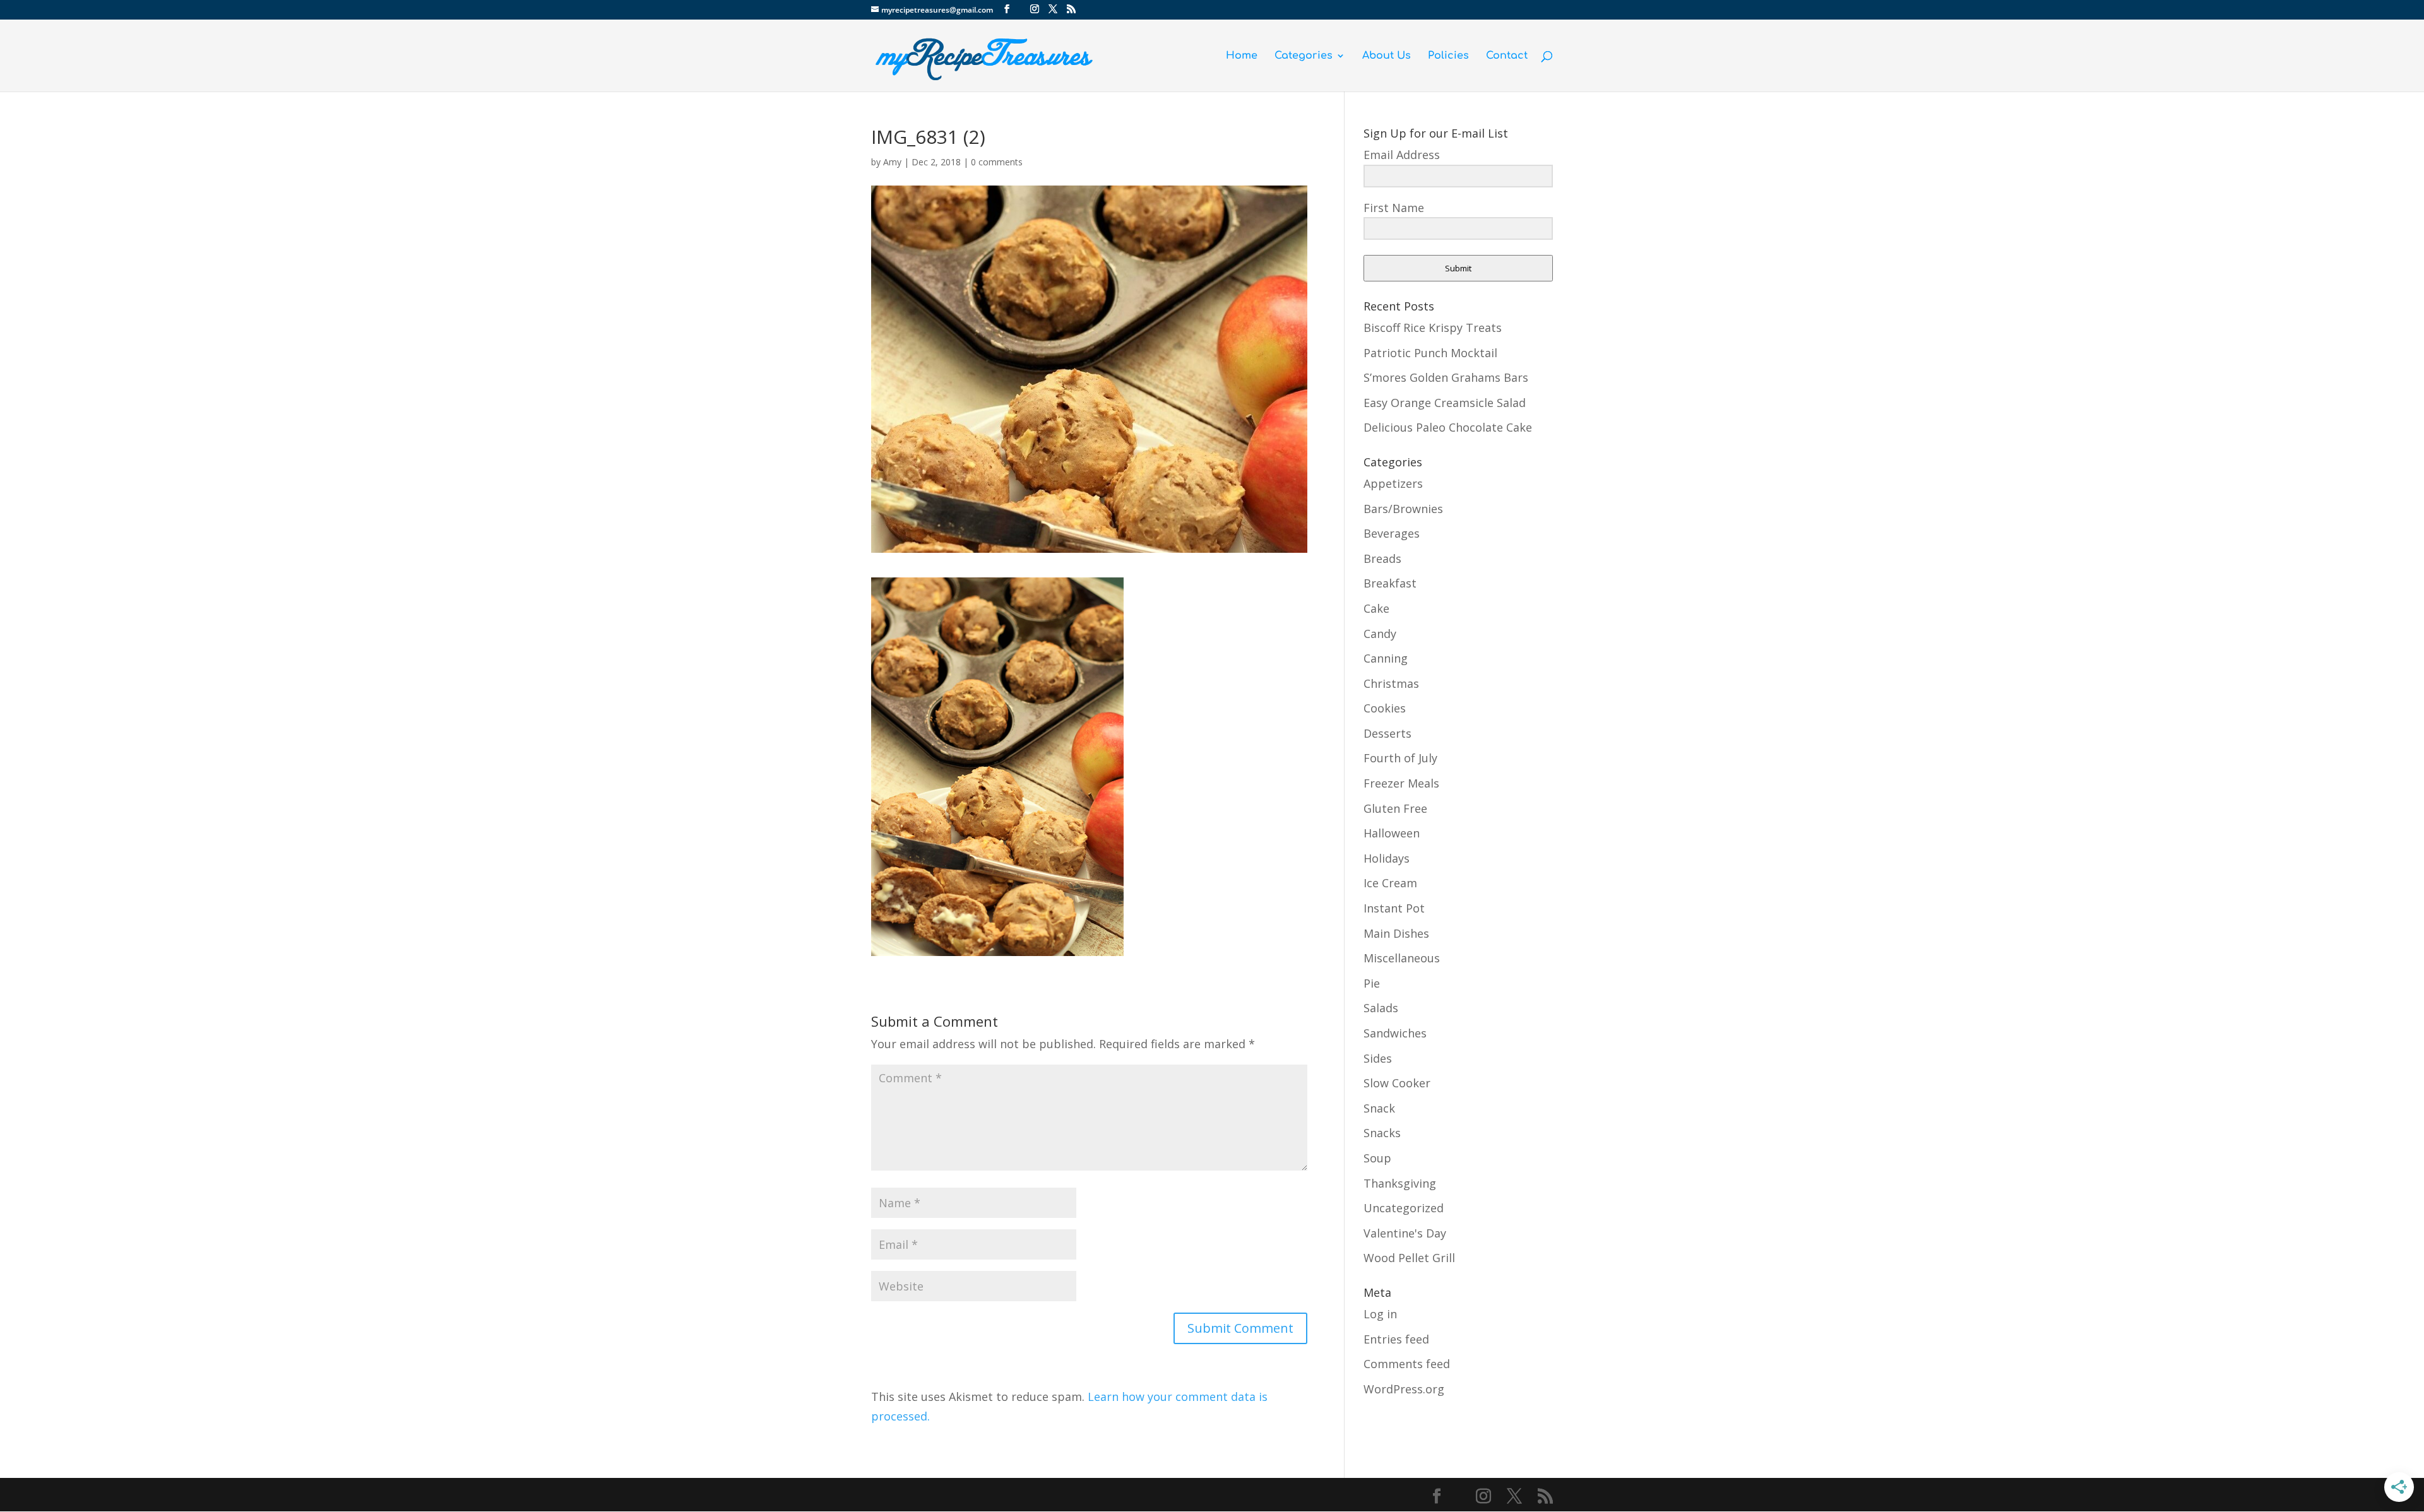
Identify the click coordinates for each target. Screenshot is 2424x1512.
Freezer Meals (1401, 783)
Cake (1376, 608)
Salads (1381, 1008)
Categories (1304, 56)
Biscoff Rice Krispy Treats (1433, 328)
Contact (1507, 56)
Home (1242, 56)
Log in (1380, 1314)
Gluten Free (1395, 808)
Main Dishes (1396, 933)
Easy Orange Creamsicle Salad (1445, 403)
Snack (1379, 1108)
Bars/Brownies (1403, 509)
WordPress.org (1404, 1389)
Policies (1448, 56)
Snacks (1382, 1133)
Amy (892, 162)
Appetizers (1393, 483)
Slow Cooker (1397, 1083)
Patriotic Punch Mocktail (1430, 353)
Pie (1372, 983)
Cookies (1385, 708)
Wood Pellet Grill (1409, 1258)
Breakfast (1390, 583)
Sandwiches (1395, 1033)
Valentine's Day (1405, 1233)
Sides (1378, 1058)
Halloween (1392, 833)
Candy (1380, 634)
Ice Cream (1390, 883)
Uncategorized (1404, 1208)
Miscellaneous (1402, 958)
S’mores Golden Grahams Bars (1446, 377)
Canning (1386, 658)
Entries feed (1396, 1339)
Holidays (1387, 858)
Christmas (1391, 683)
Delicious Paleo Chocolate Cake (1448, 427)
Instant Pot (1394, 908)
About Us (1387, 56)
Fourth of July (1400, 758)
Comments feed (1407, 1364)
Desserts (1387, 733)
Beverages (1392, 533)
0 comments (997, 162)
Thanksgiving (1400, 1183)
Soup (1377, 1158)
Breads (1382, 558)
